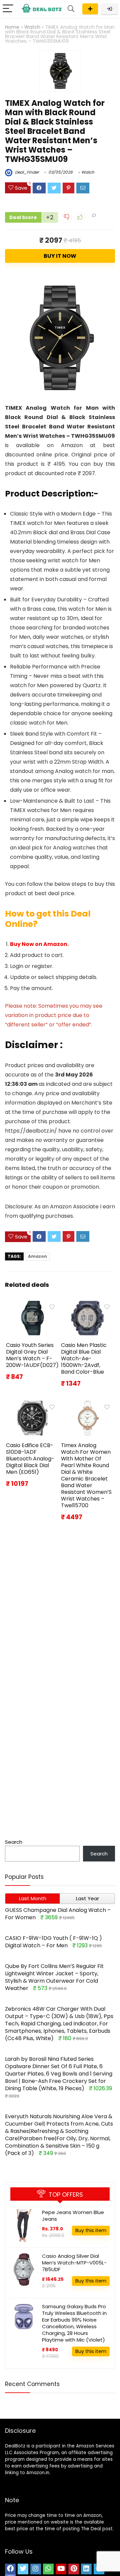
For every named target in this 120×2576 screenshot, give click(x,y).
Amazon (37, 1256)
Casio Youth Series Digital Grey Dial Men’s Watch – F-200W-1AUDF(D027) (32, 1355)
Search (14, 1842)
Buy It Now (60, 256)
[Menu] (8, 9)
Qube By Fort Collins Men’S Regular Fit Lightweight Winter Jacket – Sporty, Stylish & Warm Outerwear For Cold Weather (54, 1977)
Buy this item (91, 2230)
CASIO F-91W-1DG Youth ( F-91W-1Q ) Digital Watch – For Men (53, 1942)
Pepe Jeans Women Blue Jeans (73, 2216)
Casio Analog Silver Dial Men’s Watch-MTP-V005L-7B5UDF (74, 2263)
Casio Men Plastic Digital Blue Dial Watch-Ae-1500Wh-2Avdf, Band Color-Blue (84, 1358)
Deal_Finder (26, 172)
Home (12, 27)
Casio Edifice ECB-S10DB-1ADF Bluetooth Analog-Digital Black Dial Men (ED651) (30, 1459)
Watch (32, 27)
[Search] (71, 9)
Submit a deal (90, 9)
